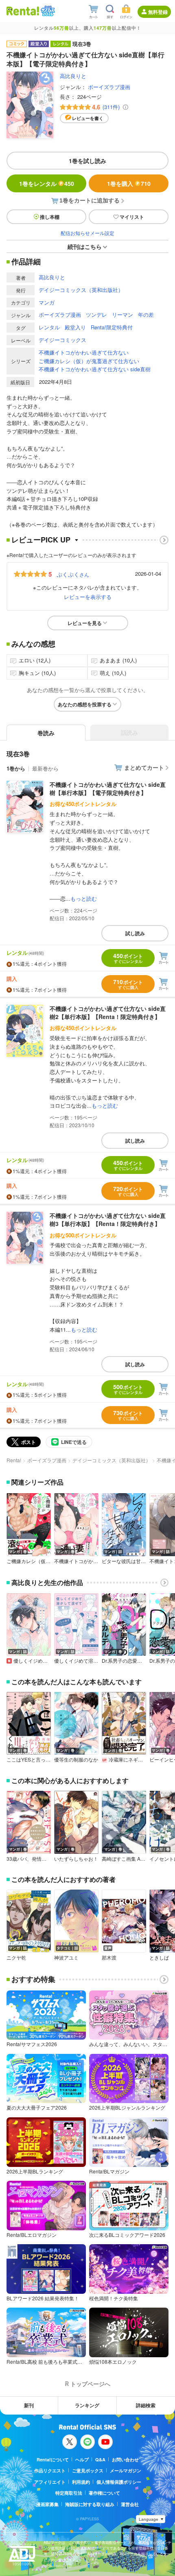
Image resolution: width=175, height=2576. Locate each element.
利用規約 (81, 2482)
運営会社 (130, 2504)
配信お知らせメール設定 (87, 233)
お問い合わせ (125, 2460)
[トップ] (23, 11)
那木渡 (109, 1958)
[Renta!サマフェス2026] (47, 11)
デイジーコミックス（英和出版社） (81, 290)
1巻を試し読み (87, 161)
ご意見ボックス (88, 2470)
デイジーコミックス (62, 340)
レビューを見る (85, 623)
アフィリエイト (50, 2482)
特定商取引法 (69, 2493)
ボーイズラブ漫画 (109, 87)
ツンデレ (96, 315)
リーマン (122, 315)
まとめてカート (144, 767)
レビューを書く (88, 118)
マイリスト (132, 217)
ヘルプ (82, 2460)
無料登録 (158, 12)
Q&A (100, 2460)
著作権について (104, 2493)
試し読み (135, 933)
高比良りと (73, 76)
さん (73, 574)
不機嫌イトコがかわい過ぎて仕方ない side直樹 (95, 369)
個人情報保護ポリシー (119, 2482)
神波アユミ (66, 1958)
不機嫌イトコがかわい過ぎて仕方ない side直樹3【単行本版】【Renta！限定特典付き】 (108, 1219)
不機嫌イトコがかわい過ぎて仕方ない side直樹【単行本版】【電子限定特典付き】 (108, 788)
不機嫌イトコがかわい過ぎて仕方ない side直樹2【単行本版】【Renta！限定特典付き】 (108, 1013)
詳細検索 (146, 2405)
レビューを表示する (88, 597)
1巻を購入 (129, 183)
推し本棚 (50, 217)
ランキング (87, 2405)
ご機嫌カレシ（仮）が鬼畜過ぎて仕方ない (89, 361)
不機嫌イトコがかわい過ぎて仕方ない (84, 352)
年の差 (146, 315)
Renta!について (53, 2460)
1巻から (16, 768)
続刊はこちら (85, 246)
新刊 (29, 2405)
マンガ (47, 302)
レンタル (49, 327)
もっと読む (84, 898)
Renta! (14, 1460)
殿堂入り (75, 327)
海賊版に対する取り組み (90, 2504)
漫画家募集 (47, 2504)
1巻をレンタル (47, 183)
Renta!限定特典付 (112, 327)
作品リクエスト (50, 2470)
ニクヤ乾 (16, 1958)
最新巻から (45, 768)
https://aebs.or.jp (58, 2566)
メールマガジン (126, 2470)
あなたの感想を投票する (85, 704)
